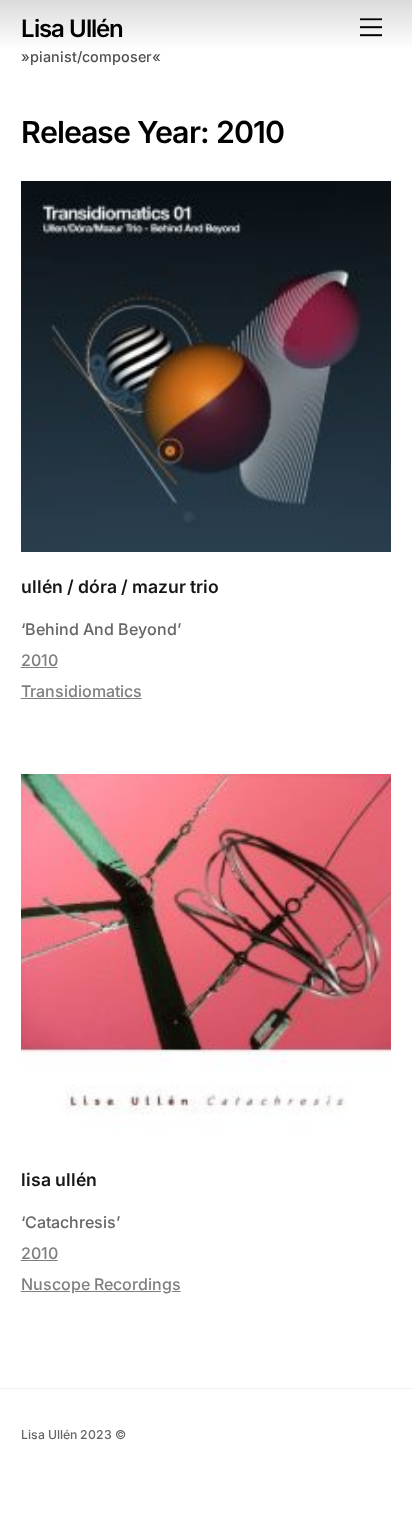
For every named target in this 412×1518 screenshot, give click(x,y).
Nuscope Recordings (101, 1284)
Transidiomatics (81, 691)
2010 (39, 660)
